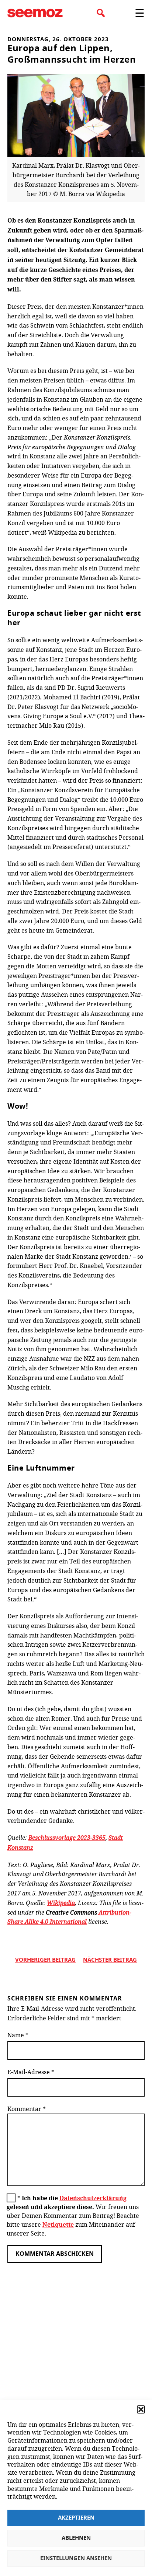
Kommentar (27, 2109)
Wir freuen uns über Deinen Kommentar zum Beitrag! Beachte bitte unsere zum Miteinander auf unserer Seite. (73, 2215)
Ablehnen (76, 2538)
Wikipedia (61, 1903)
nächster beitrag (110, 1960)
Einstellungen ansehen (76, 2558)
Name (18, 2035)
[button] (141, 2409)
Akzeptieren (76, 2518)
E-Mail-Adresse (31, 2072)
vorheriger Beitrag (45, 1960)
